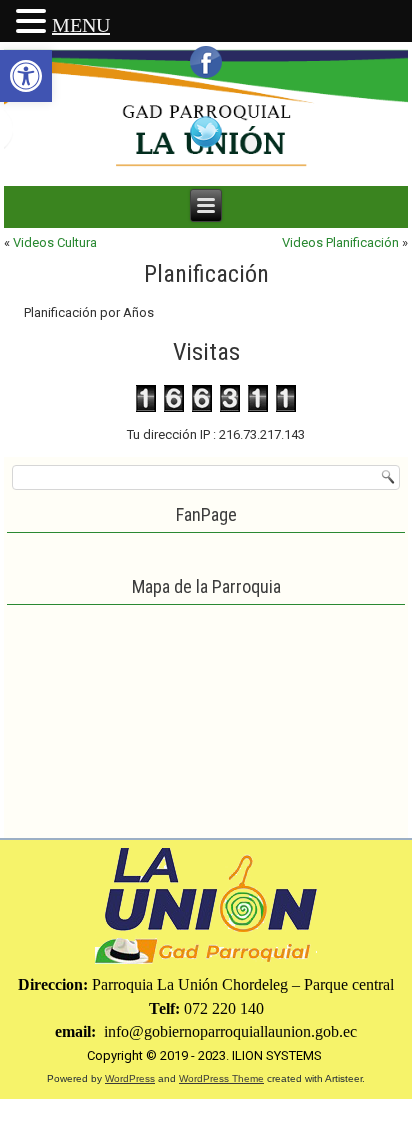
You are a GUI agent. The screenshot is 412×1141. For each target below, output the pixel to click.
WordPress (130, 1078)
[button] (26, 76)
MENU (81, 25)
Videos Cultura (55, 242)
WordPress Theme (221, 1078)
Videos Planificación (340, 242)
